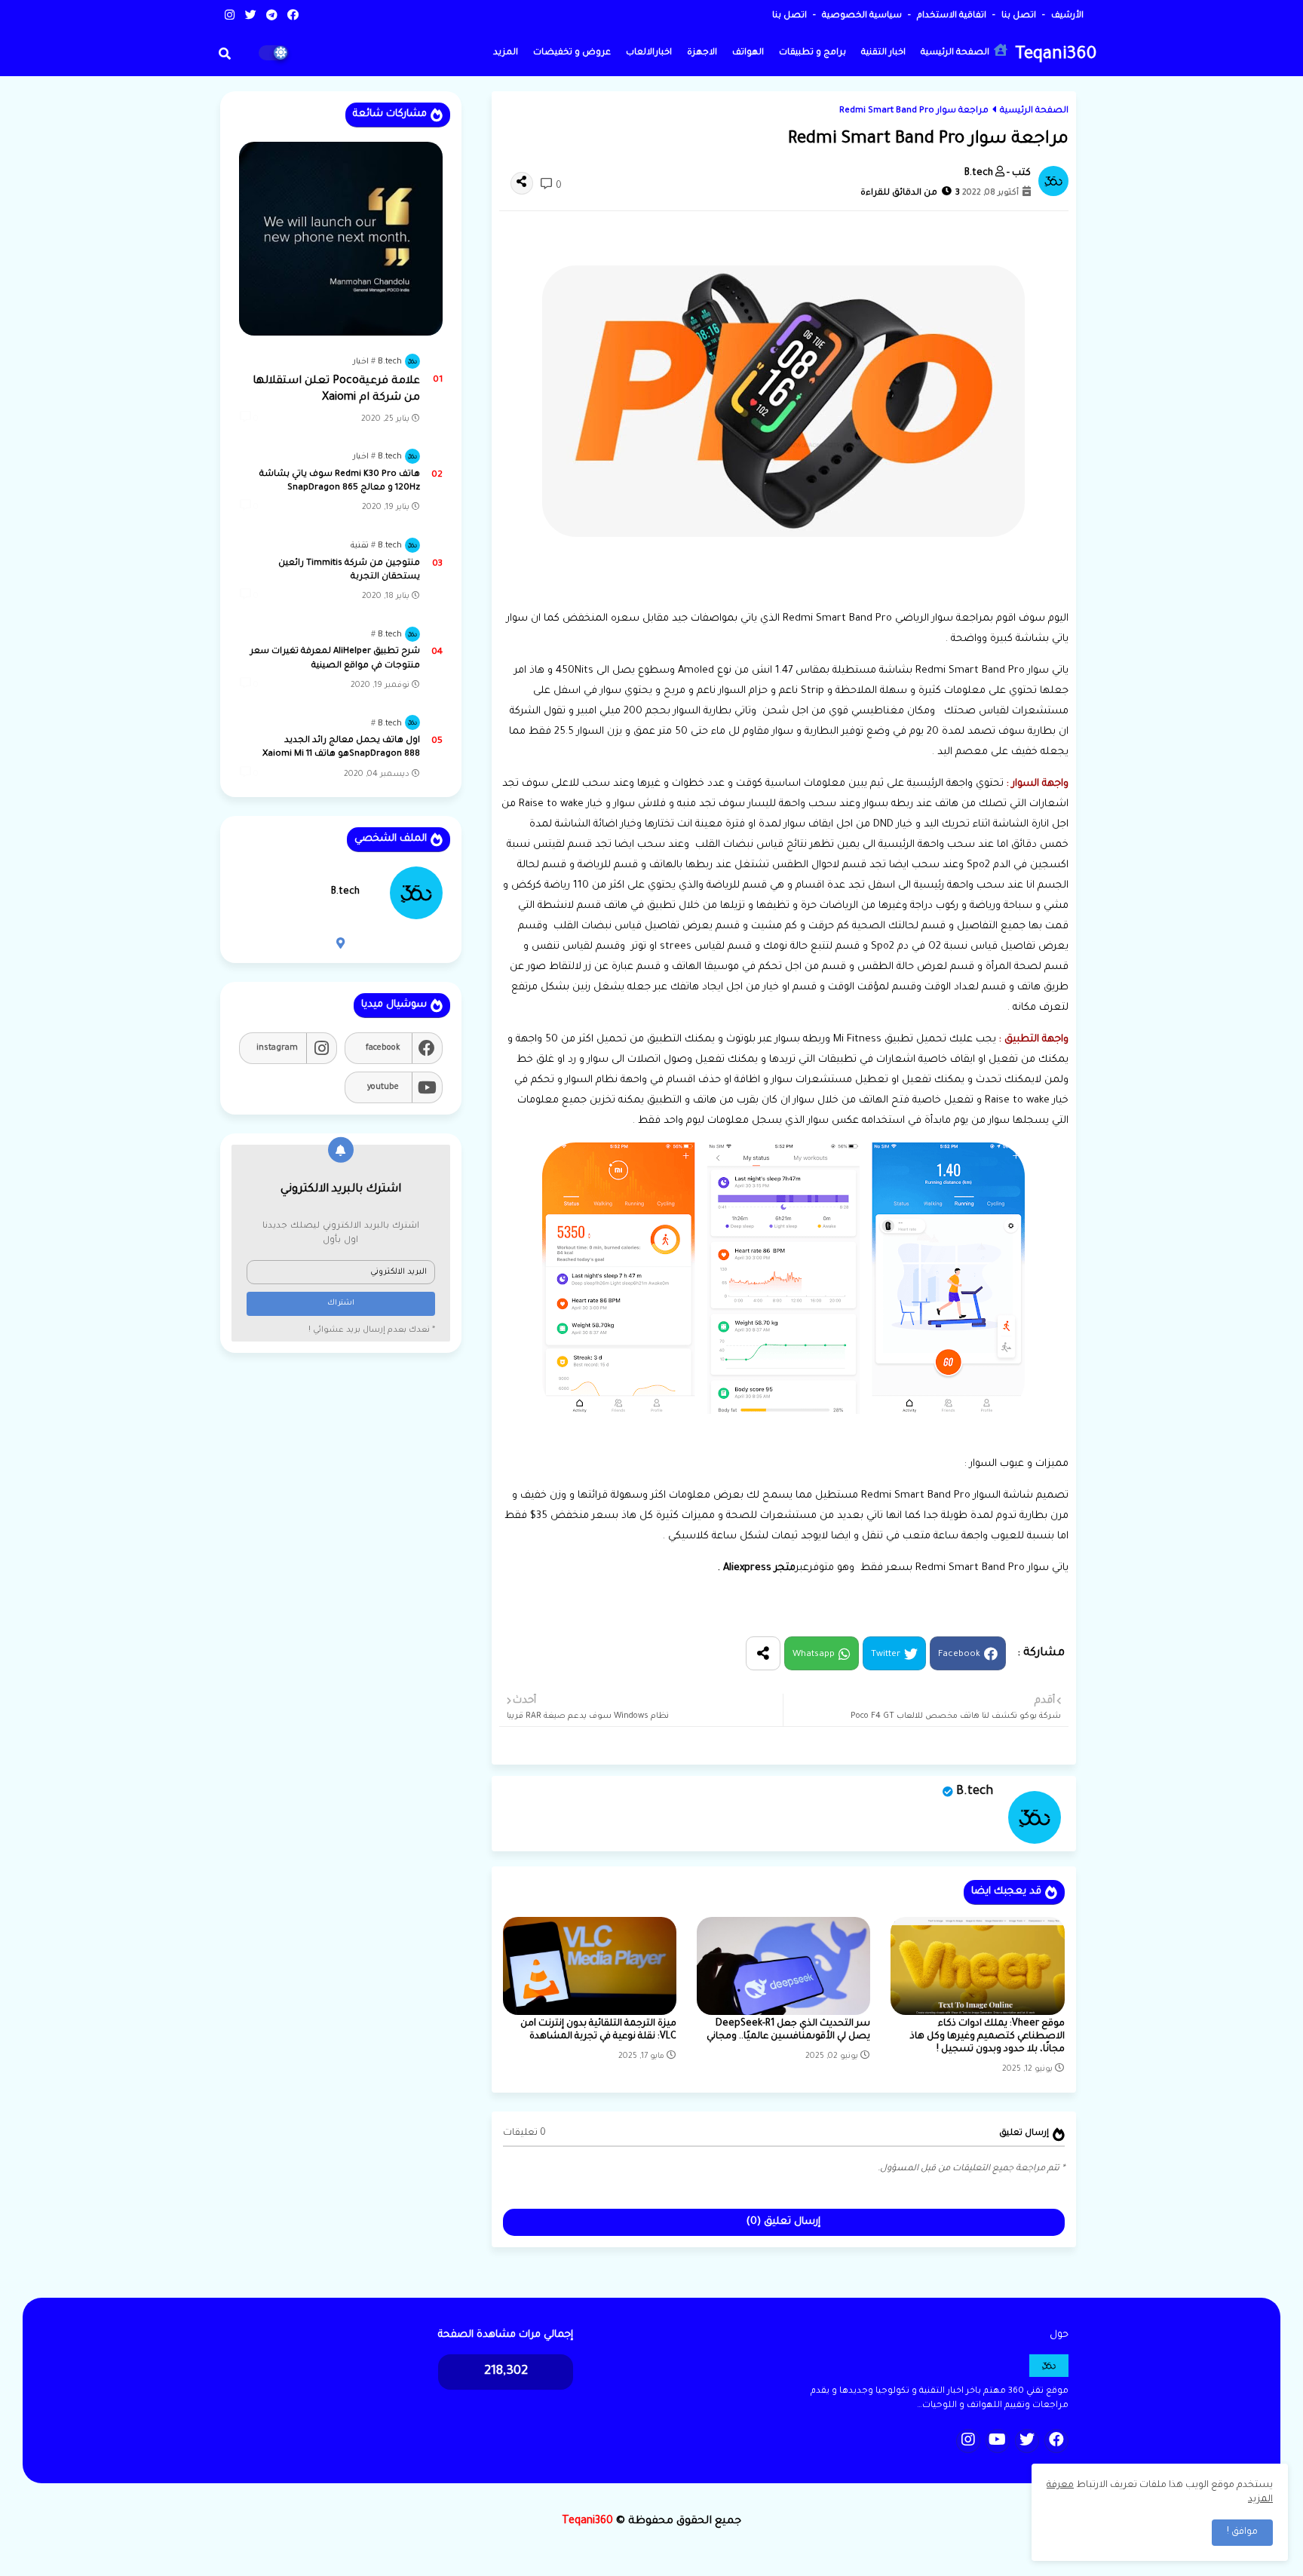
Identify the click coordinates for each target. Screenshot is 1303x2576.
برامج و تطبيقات (812, 53)
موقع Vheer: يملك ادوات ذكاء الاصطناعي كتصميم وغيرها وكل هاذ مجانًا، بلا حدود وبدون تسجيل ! (987, 2037)
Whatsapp (814, 1655)
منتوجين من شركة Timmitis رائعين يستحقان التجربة (349, 570)
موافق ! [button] (1242, 2532)
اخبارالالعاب (649, 53)
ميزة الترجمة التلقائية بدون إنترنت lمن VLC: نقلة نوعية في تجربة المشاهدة (598, 2030)
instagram (277, 1048)
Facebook (959, 1655)
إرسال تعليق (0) (783, 2222)
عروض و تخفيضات (572, 53)
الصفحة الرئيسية (956, 53)
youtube (383, 1087)
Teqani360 (1056, 55)
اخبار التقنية (883, 53)
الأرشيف (1066, 16)
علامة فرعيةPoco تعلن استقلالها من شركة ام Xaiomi (336, 390)
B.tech (975, 1792)
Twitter (886, 1655)
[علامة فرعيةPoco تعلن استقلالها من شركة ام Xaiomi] (341, 239)
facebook (383, 1048)
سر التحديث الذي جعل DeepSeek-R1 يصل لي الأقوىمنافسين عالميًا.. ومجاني (788, 2030)
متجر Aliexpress (759, 1568)
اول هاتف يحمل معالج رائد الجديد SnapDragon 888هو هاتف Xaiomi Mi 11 (341, 748)
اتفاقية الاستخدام (950, 16)
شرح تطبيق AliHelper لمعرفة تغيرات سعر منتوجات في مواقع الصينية (335, 659)
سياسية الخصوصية (861, 16)
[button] (225, 54)
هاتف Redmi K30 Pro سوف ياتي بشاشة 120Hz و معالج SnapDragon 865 (340, 481)
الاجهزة (702, 53)
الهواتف (748, 53)
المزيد (506, 53)
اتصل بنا (1018, 16)
